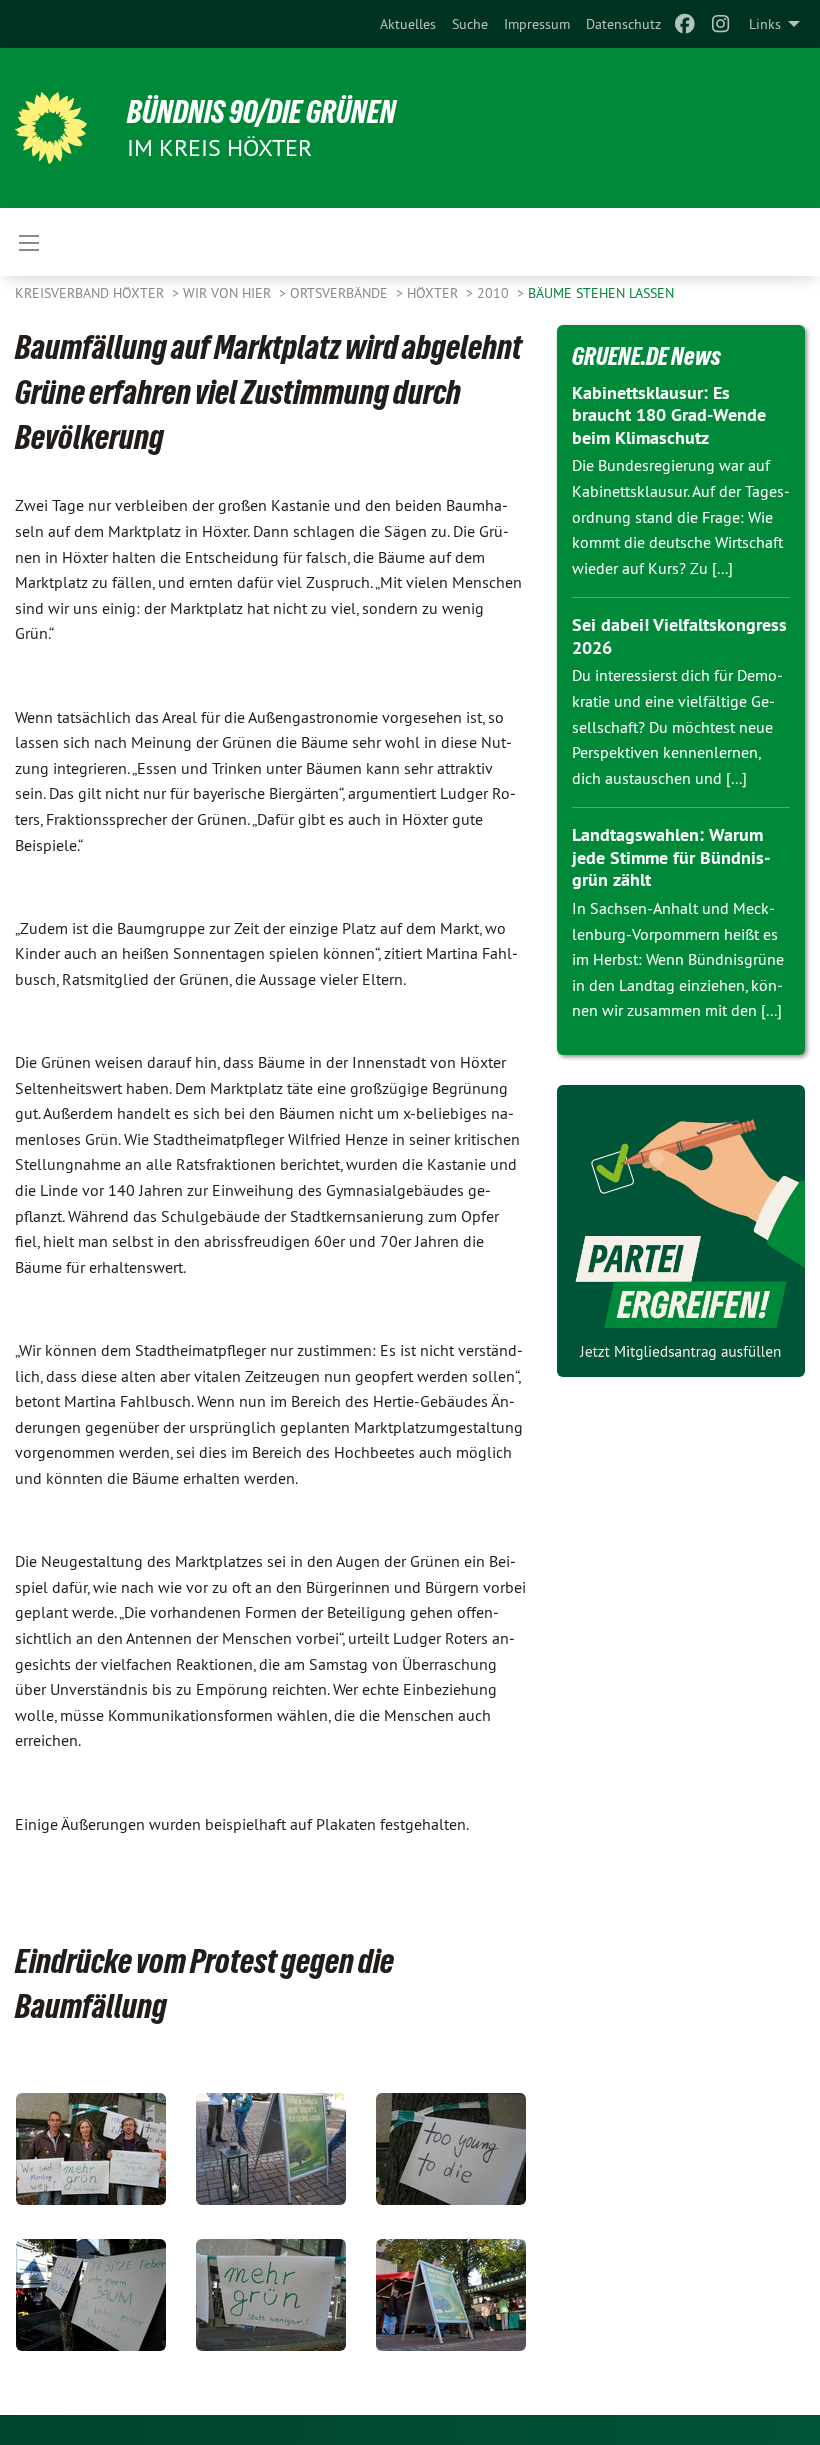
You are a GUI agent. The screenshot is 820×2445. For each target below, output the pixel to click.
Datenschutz (623, 24)
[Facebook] (684, 24)
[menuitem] (408, 24)
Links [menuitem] (765, 24)
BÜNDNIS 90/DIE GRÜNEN (261, 112)
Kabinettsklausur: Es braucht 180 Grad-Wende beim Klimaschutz (669, 415)
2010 (495, 293)
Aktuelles (408, 24)
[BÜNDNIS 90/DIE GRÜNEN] (51, 128)
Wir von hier (229, 293)
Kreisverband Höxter (91, 293)
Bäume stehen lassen (601, 293)
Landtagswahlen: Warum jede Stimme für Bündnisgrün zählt (671, 857)
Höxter (434, 293)
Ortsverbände (341, 293)
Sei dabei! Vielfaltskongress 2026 (679, 636)
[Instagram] (721, 24)
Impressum (537, 24)
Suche (470, 24)
